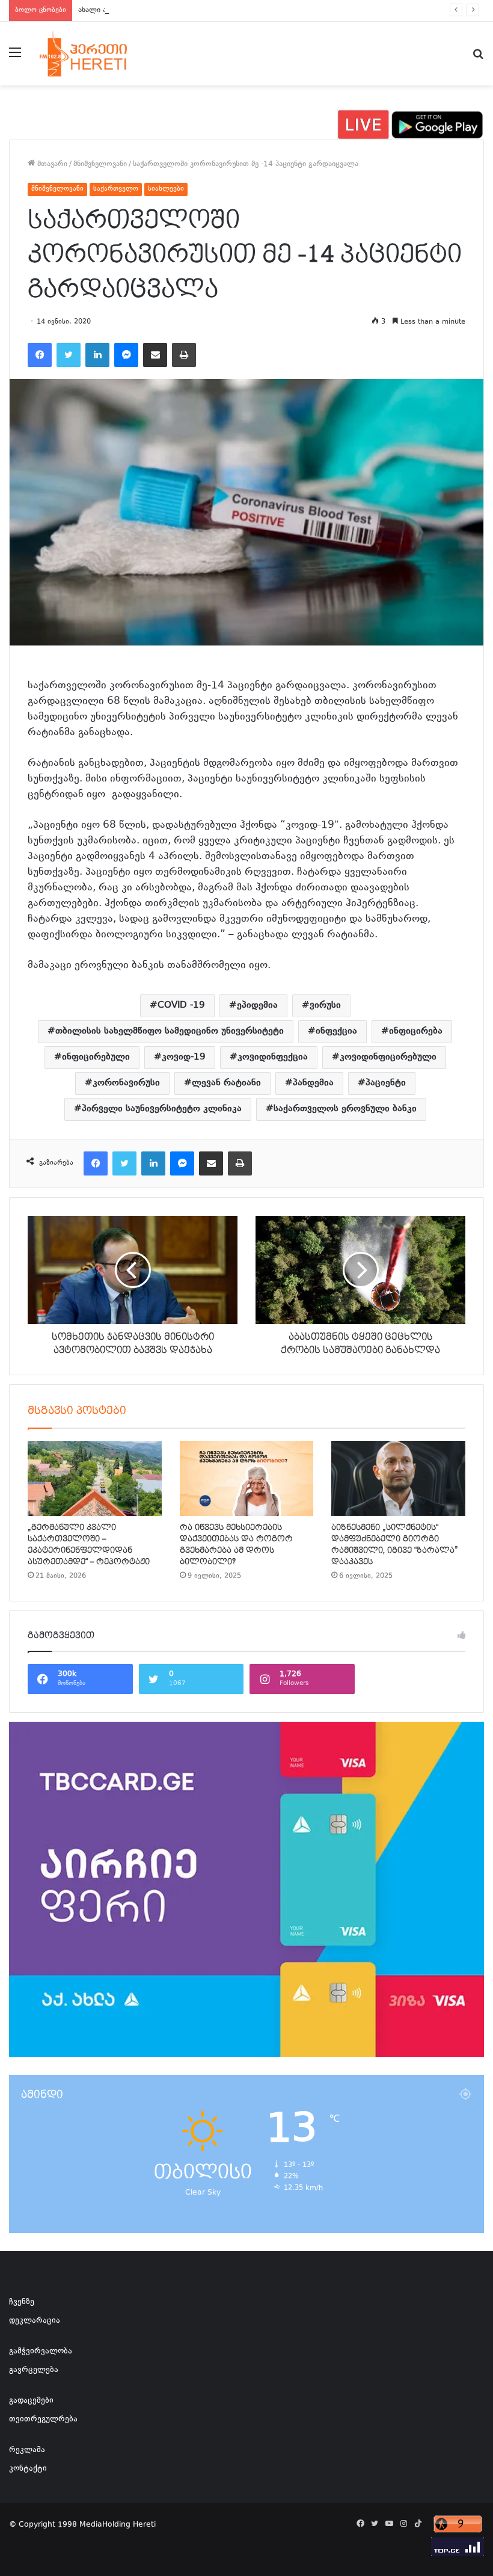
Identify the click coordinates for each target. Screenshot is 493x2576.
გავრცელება (34, 2370)
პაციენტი (386, 1083)
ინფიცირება (416, 1031)
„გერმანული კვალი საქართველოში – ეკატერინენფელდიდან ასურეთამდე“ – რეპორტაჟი (89, 1545)
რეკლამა (27, 2450)
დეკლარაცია (35, 2321)
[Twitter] (69, 355)
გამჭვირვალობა (41, 2352)
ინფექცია (336, 1031)
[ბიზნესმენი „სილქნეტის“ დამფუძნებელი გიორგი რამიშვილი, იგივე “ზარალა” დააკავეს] (398, 1479)
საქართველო (116, 189)
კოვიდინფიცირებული (388, 1057)
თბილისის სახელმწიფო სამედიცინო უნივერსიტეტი (170, 1031)
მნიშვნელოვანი (100, 164)
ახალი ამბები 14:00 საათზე (127, 10)
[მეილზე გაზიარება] (155, 355)
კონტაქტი (28, 2469)
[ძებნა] (478, 58)
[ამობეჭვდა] (184, 355)
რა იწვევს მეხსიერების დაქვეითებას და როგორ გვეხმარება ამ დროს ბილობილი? (236, 1545)
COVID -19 (181, 1006)
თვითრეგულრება (43, 2420)
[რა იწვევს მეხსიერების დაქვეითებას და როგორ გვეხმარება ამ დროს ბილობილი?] (247, 1479)
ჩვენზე (22, 2302)
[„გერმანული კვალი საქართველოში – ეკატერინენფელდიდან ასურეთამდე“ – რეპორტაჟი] (95, 1479)
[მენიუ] (15, 58)
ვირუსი (325, 1006)
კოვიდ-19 (184, 1057)
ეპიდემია (257, 1006)
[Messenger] (126, 355)
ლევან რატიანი (226, 1083)
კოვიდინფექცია (273, 1057)
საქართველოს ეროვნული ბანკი (345, 1109)
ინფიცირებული (96, 1057)
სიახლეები (166, 189)
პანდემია (313, 1083)
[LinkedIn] (97, 355)
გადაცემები (31, 2401)
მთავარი (51, 164)
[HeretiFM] (96, 54)
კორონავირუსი (126, 1083)
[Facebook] (40, 355)
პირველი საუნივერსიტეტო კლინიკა (162, 1109)
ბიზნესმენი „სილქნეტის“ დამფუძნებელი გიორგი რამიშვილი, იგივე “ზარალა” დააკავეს (395, 1545)
